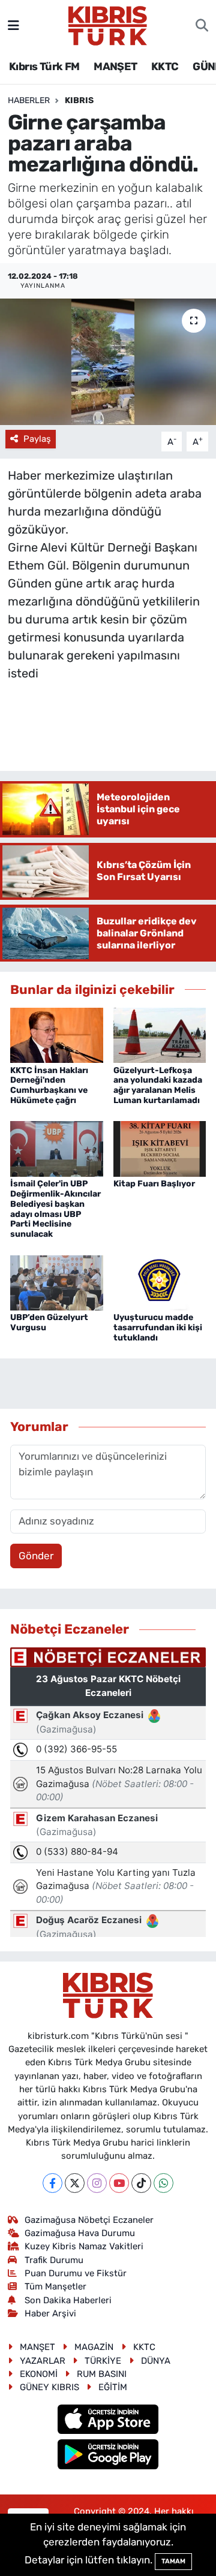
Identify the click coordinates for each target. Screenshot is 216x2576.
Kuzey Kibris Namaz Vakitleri (84, 2246)
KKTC (165, 67)
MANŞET (115, 67)
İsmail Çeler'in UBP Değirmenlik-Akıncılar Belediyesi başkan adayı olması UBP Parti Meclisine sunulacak (55, 1209)
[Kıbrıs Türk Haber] (108, 25)
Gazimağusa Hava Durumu (80, 2233)
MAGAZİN (94, 2347)
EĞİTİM (113, 2387)
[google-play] (108, 2456)
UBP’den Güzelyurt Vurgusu (49, 1322)
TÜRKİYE (103, 2361)
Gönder (36, 1556)
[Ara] (202, 26)
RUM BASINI (102, 2374)
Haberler (29, 100)
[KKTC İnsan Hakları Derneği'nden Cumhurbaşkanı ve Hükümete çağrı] (57, 1034)
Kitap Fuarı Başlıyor (154, 1184)
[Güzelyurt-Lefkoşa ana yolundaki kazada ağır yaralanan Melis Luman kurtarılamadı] (160, 1034)
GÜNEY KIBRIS (49, 2387)
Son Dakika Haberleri (68, 2300)
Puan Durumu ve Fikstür (76, 2273)
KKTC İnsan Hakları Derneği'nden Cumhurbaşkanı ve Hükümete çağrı (49, 1085)
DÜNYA (156, 2361)
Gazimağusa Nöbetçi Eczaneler (89, 2220)
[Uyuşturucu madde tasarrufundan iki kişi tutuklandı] (160, 1282)
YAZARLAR (43, 2361)
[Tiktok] (141, 2183)
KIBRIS (79, 100)
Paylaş (37, 439)
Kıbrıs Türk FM (44, 67)
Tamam (173, 2561)
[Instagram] (97, 2183)
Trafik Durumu (54, 2260)
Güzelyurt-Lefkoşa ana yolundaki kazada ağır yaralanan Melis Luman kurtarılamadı (158, 1085)
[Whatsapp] (163, 2183)
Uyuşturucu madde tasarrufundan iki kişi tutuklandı (158, 1328)
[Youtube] (119, 2183)
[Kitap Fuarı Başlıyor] (160, 1148)
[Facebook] (52, 2183)
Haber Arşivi (50, 2313)
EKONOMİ (39, 2374)
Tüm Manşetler (55, 2286)
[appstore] (108, 2421)
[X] (75, 2183)
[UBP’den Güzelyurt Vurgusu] (57, 1282)
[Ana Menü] (13, 25)
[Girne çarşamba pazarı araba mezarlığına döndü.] (108, 362)
